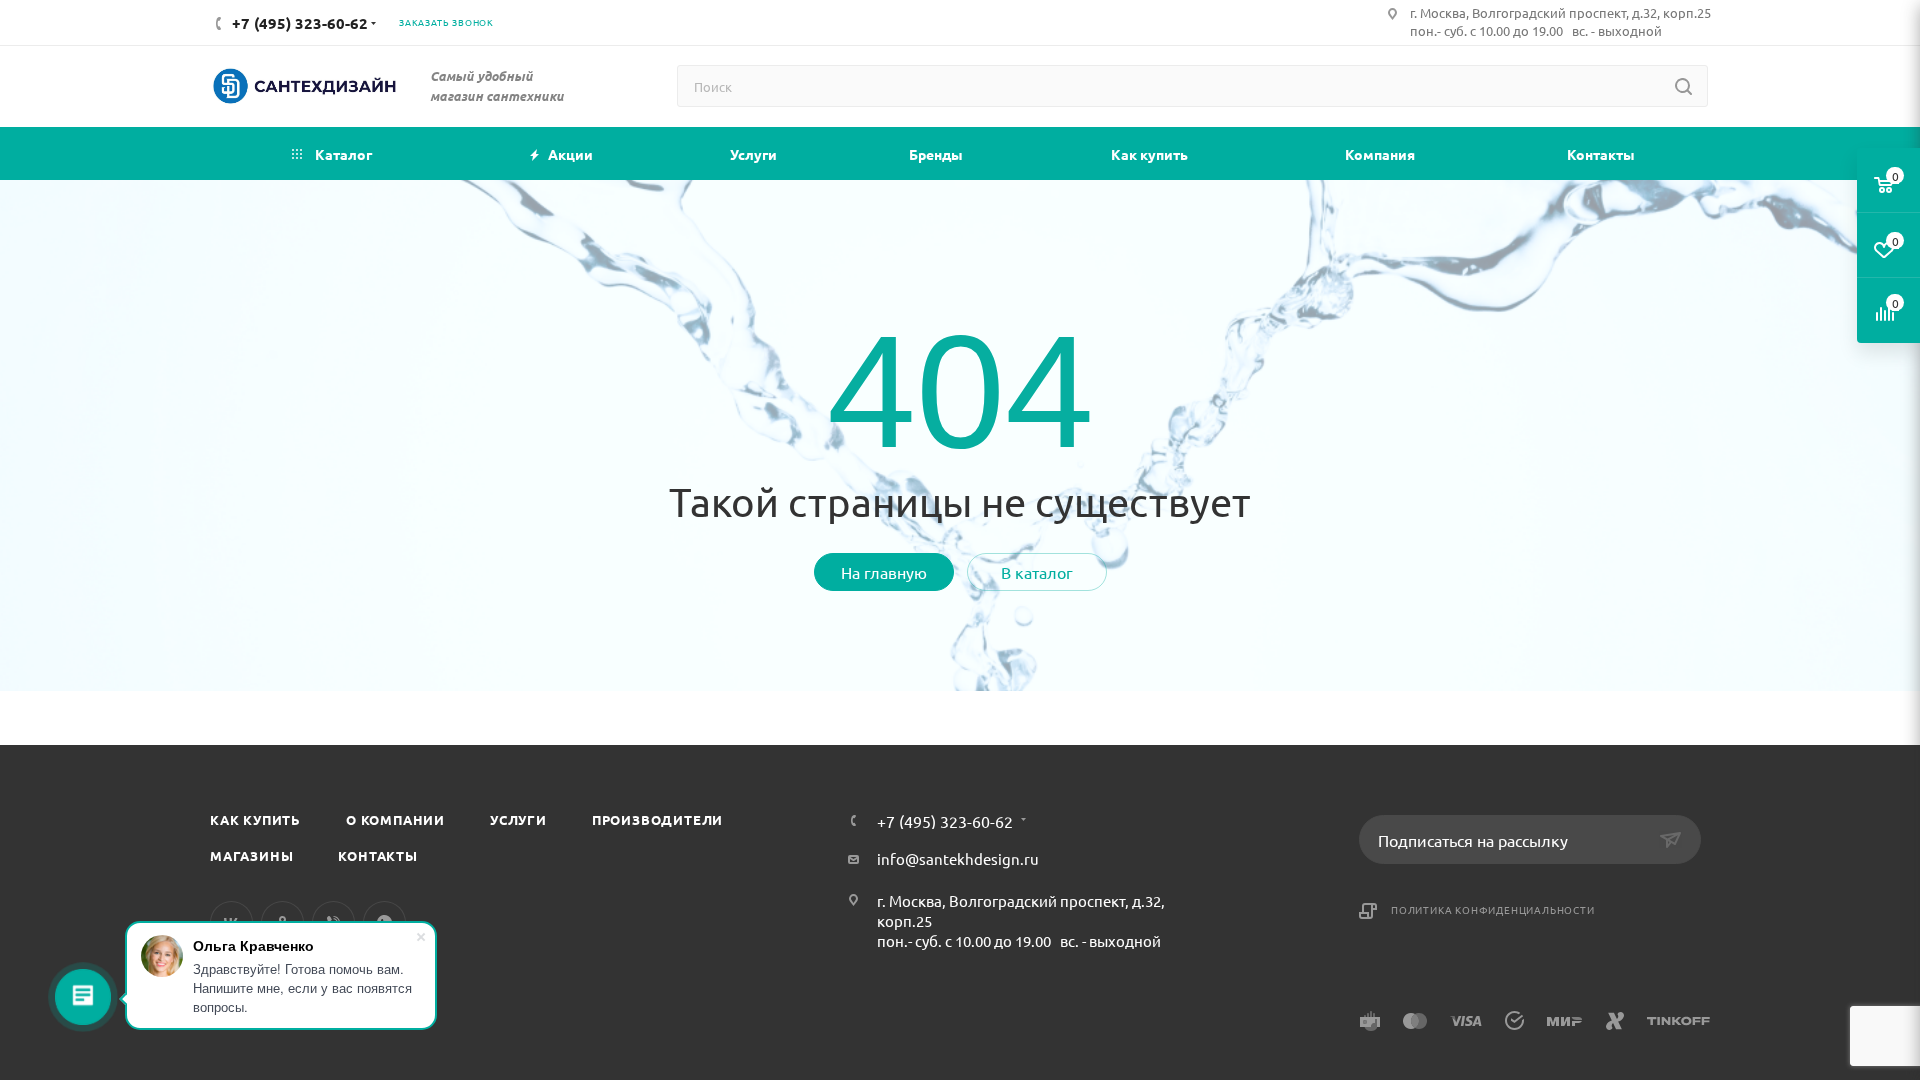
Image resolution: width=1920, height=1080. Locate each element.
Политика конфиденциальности (1493, 909)
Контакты (377, 855)
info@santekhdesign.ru (958, 858)
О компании (395, 819)
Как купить (255, 819)
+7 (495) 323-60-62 (945, 821)
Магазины (251, 855)
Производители (657, 819)
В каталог (1037, 572)
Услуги (518, 819)
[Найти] (1683, 86)
